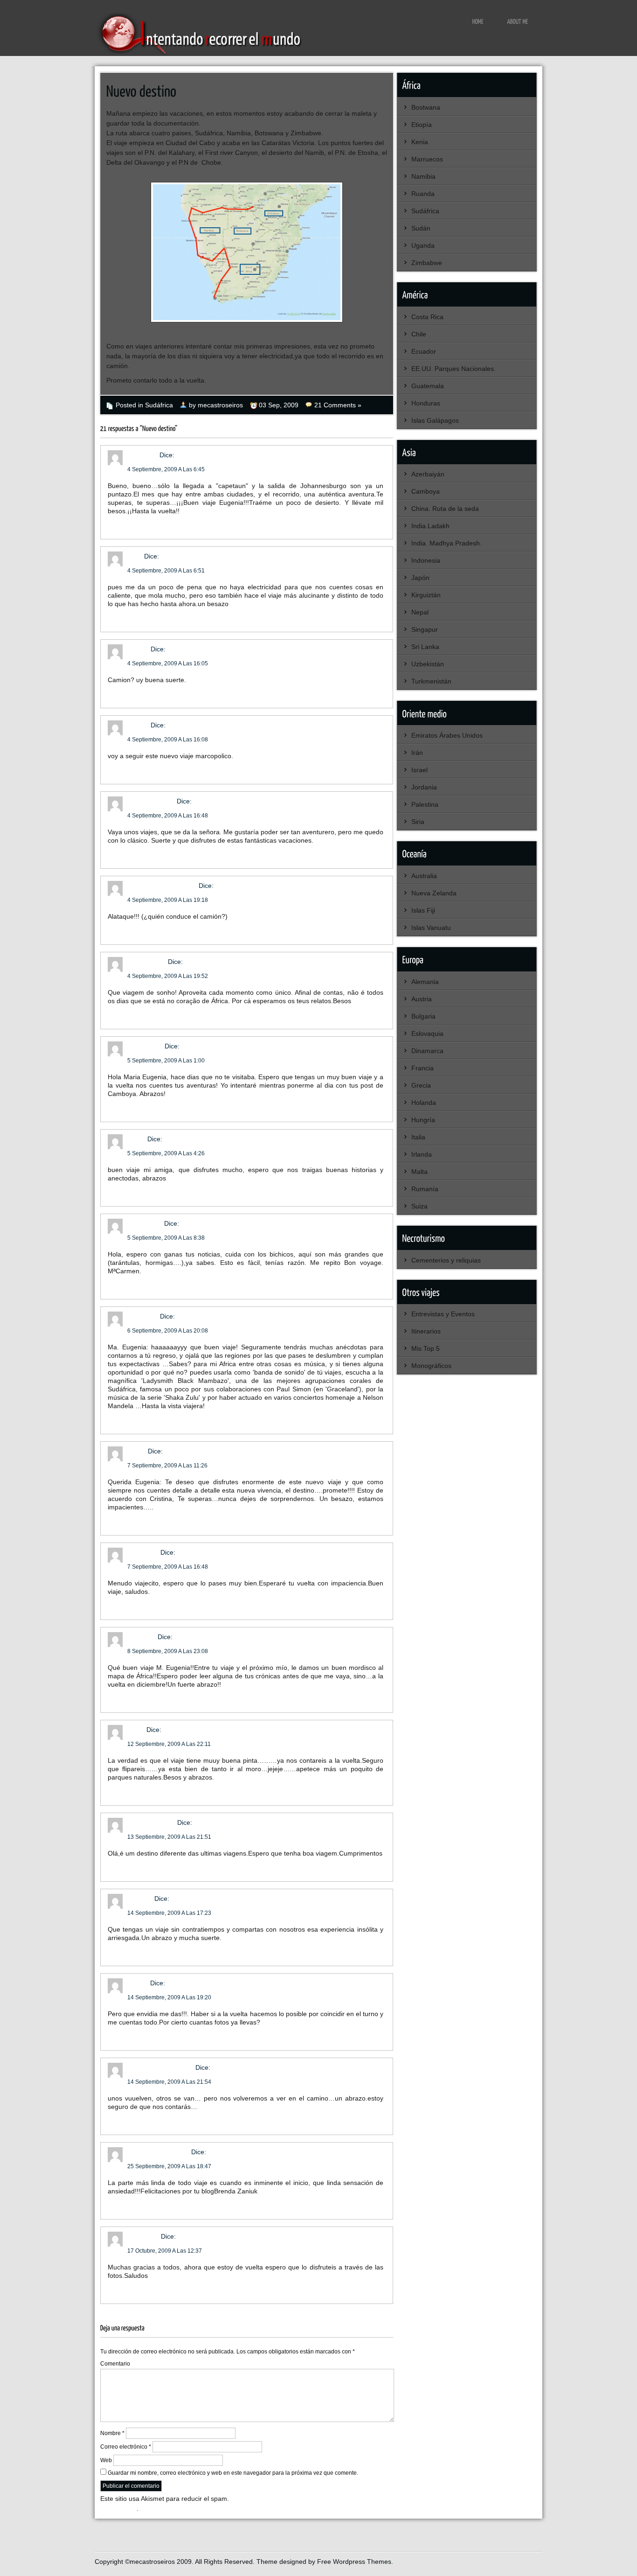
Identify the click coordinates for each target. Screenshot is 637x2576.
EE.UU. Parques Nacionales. (454, 369)
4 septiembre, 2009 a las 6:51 (166, 571)
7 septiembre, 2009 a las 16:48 (168, 1567)
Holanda (424, 1103)
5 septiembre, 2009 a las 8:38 (166, 1238)
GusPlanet (143, 1316)
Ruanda (423, 194)
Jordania (424, 787)
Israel (419, 770)
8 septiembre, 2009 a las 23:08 (168, 1651)
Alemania (425, 982)
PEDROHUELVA (151, 801)
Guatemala (428, 386)
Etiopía (422, 125)
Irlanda (422, 1154)
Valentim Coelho (151, 1822)
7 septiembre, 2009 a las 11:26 (167, 1466)
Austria (422, 999)
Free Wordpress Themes (354, 2562)
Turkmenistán (431, 681)
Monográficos (431, 1366)
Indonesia (426, 560)
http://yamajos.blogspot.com (263, 1938)
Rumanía (425, 1189)
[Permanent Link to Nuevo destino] (142, 90)
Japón (420, 578)
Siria (418, 822)
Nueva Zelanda (434, 893)
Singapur (425, 629)
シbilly (136, 1139)
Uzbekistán (428, 664)
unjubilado (143, 1552)
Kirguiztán (426, 595)
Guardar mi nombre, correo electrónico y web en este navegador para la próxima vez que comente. (233, 2473)
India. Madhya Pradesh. (447, 543)
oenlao (138, 649)
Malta (419, 1172)
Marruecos (427, 159)
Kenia (420, 142)
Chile (419, 334)
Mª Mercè (142, 1637)
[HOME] (478, 21)
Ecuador (424, 351)
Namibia (423, 176)
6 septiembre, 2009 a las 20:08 (168, 1331)
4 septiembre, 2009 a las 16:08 (168, 740)
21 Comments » (338, 405)
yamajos (140, 1899)
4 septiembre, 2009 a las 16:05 (168, 663)
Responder (124, 524)
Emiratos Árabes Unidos (447, 735)
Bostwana (426, 107)
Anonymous (145, 1223)
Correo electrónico (126, 2447)
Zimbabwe (427, 263)
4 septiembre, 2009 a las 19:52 (168, 976)
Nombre (112, 2433)
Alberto (138, 1983)
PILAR (137, 1451)
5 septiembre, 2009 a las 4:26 (166, 1153)
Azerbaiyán (428, 474)
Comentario (115, 2364)
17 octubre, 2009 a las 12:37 (165, 2251)
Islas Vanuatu (431, 928)
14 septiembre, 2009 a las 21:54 (169, 2082)
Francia (422, 1068)
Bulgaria (423, 1016)
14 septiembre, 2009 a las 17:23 (169, 1913)
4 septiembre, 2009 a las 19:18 (168, 900)
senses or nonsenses (160, 2067)
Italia (418, 1137)
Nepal (420, 612)
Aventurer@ (145, 1046)
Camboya (426, 491)
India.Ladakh (430, 526)
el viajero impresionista (162, 886)
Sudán (421, 228)
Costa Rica (427, 317)
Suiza (419, 1206)
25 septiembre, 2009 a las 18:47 (169, 2166)
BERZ (136, 1730)
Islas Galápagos (435, 420)
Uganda (423, 245)
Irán (417, 753)
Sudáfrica (159, 405)
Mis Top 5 (426, 1348)
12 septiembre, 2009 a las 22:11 (169, 1744)
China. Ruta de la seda (445, 509)
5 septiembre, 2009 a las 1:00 (166, 1061)
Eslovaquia (427, 1033)
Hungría (423, 1120)
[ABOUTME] (518, 21)
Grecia (421, 1085)
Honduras (426, 403)
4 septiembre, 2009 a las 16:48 (168, 816)
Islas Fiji (423, 910)
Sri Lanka (425, 647)
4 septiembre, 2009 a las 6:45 (166, 469)
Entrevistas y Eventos (443, 1314)
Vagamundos (147, 962)
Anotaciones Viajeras (158, 2152)
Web (106, 2460)
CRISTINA (142, 455)
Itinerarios (426, 1331)
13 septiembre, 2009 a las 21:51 (169, 1837)
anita (135, 556)
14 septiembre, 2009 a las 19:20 (169, 1997)
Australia (424, 876)
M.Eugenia (143, 2236)
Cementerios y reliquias (446, 1260)
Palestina (425, 804)
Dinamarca (427, 1051)
